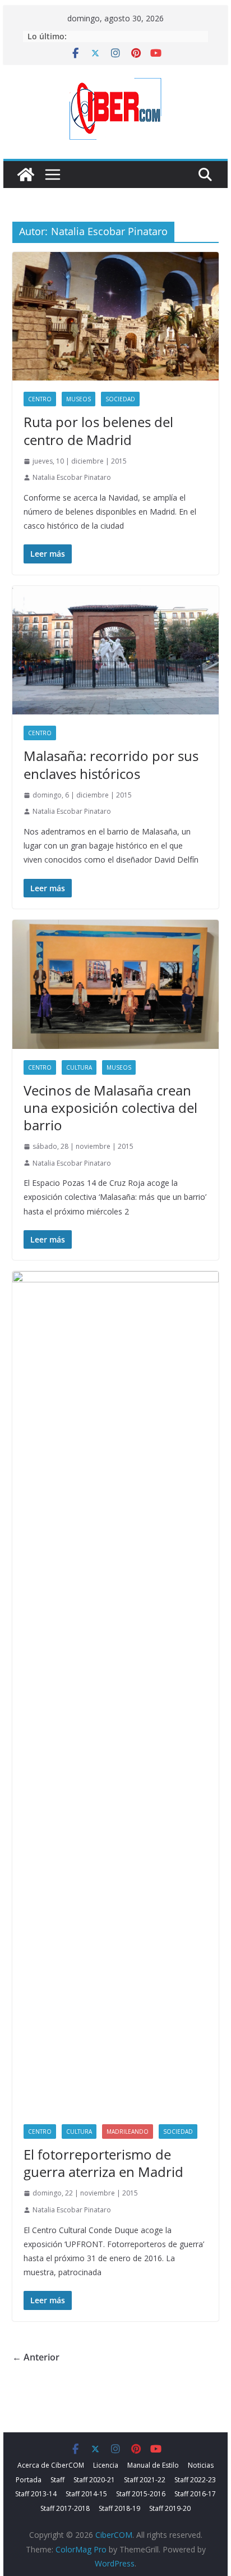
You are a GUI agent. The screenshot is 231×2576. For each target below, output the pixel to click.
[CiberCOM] (26, 175)
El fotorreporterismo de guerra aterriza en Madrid (103, 2163)
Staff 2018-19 (119, 2508)
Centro (40, 399)
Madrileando (128, 2132)
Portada (29, 2480)
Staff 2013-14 (36, 2494)
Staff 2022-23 (195, 2480)
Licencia (106, 2465)
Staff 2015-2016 (141, 2494)
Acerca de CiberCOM (51, 2465)
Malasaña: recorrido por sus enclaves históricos (111, 764)
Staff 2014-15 (86, 2494)
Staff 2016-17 (195, 2494)
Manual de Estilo (153, 2465)
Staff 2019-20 (170, 2508)
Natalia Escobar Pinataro (72, 477)
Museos (78, 399)
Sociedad (120, 399)
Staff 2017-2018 (65, 2508)
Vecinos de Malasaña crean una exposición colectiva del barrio (110, 1108)
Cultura (79, 1067)
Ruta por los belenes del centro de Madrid (98, 430)
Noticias (201, 2465)
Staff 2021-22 (145, 2480)
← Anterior (36, 2357)
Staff (57, 2480)
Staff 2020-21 (94, 2480)
